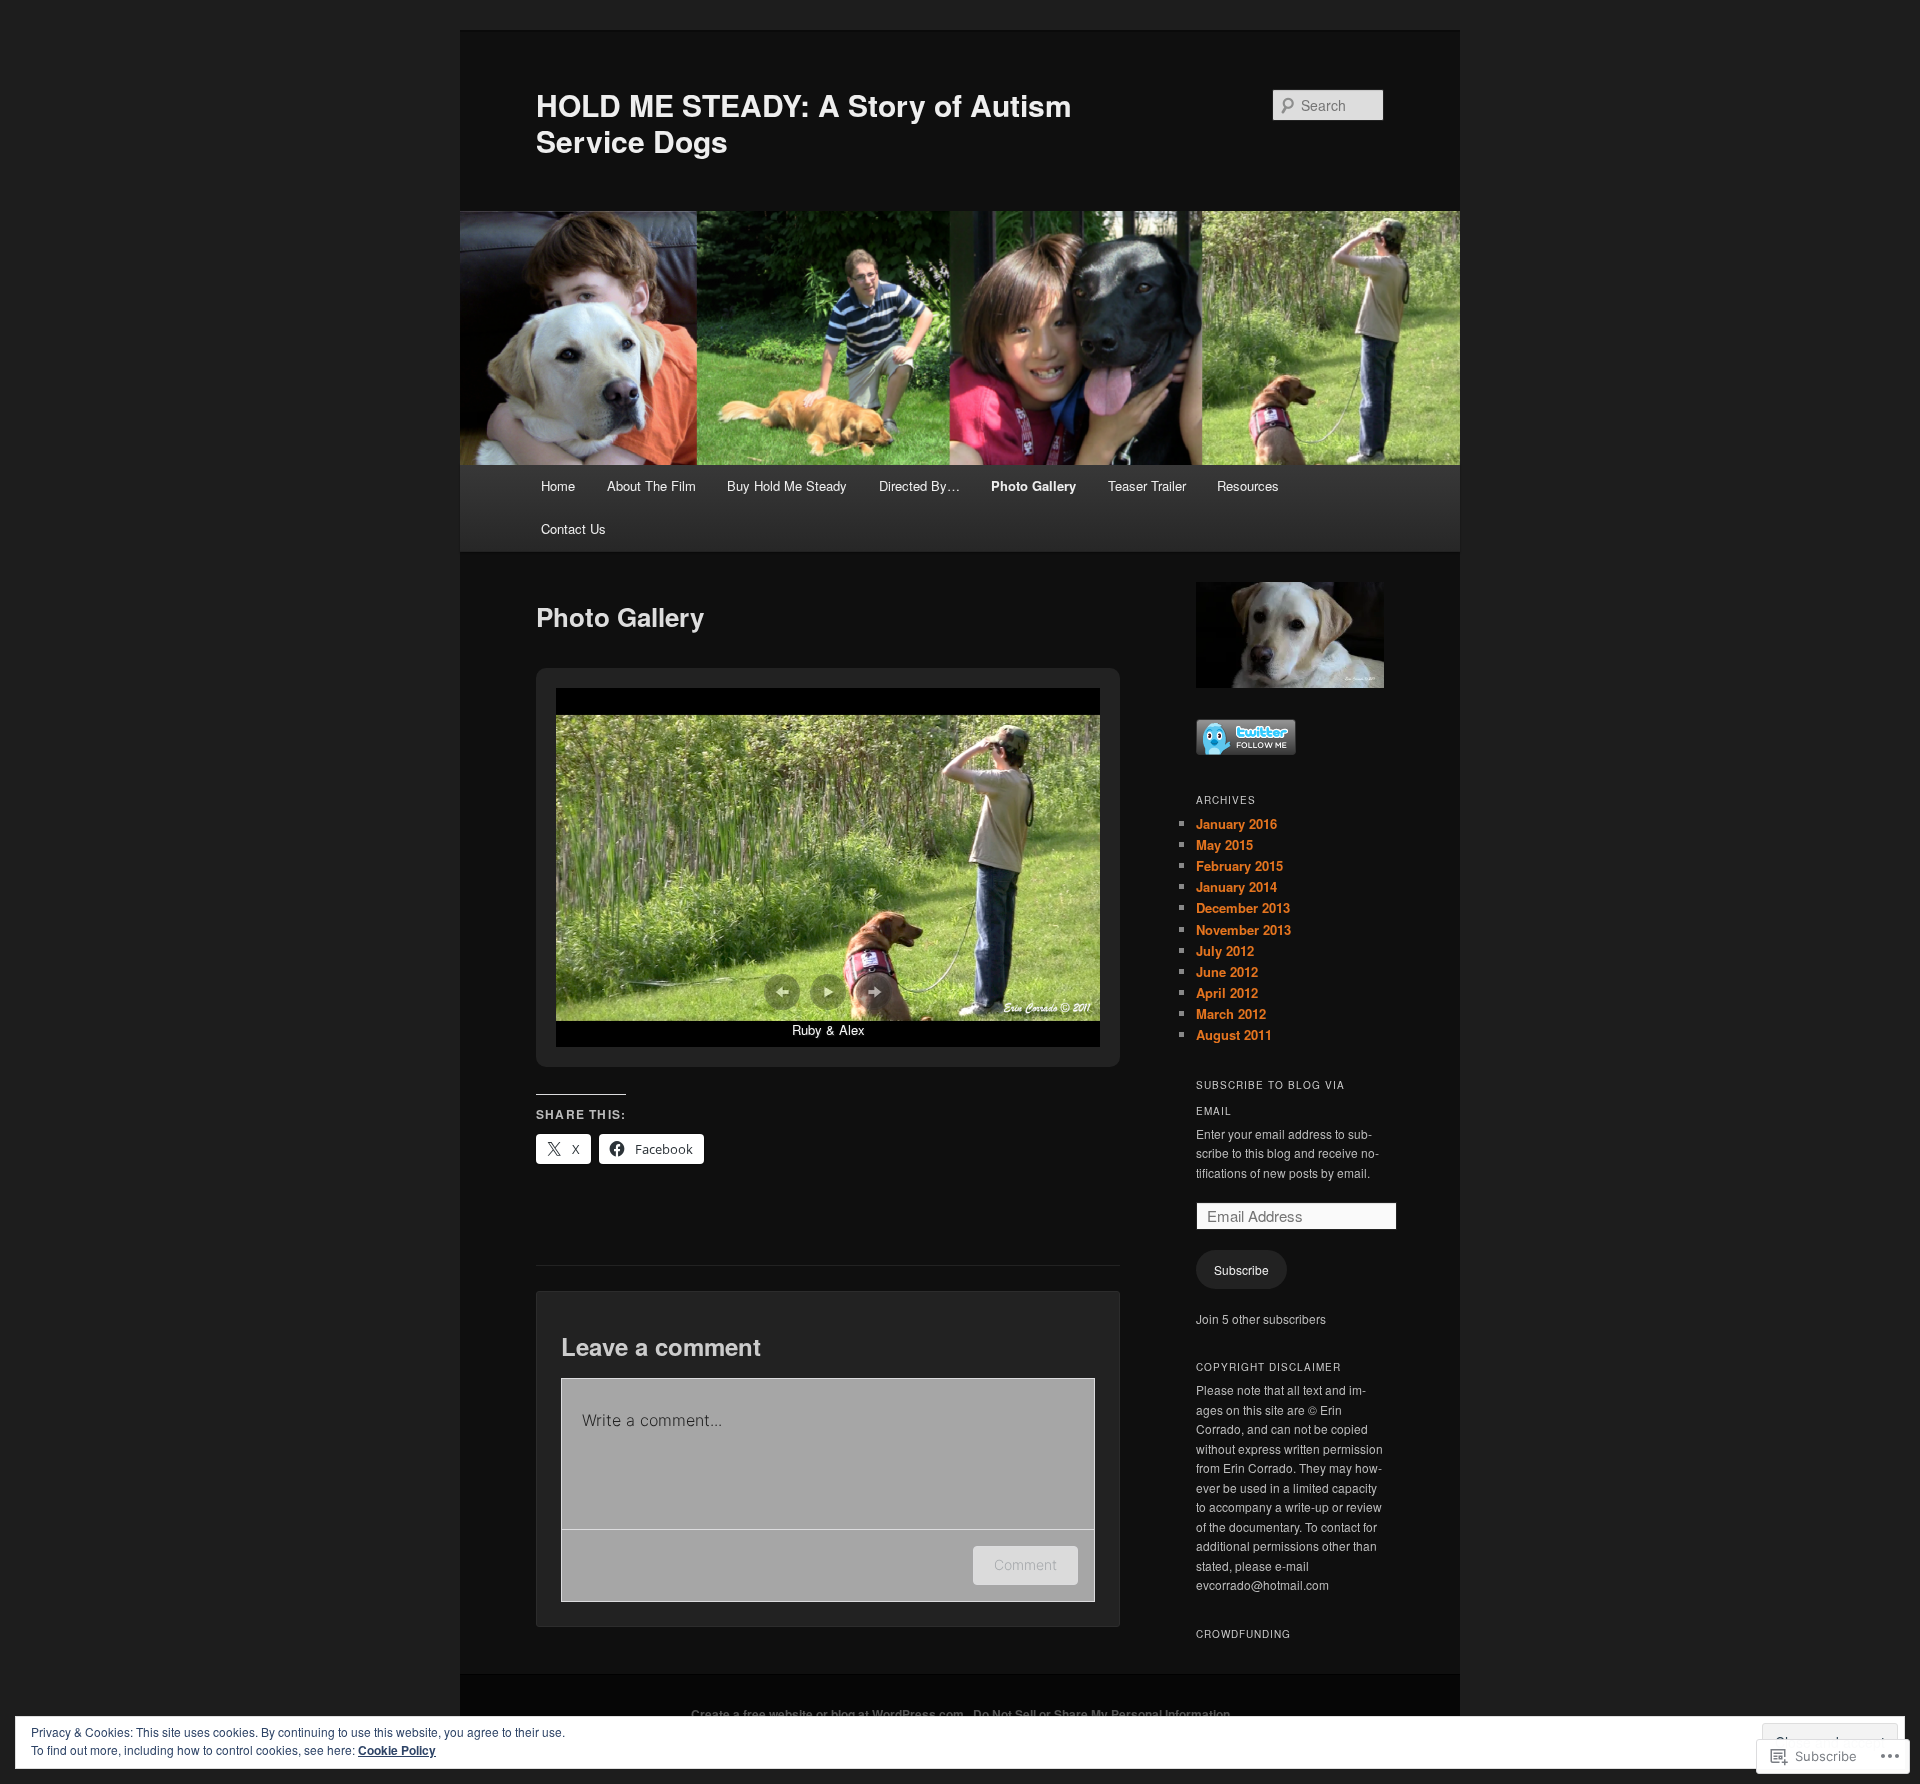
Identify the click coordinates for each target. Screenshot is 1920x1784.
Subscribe (1241, 1269)
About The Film (651, 485)
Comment (1025, 1564)
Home (558, 485)
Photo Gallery (1033, 485)
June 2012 (1227, 971)
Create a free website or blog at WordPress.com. (829, 1714)
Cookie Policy (397, 1750)
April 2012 (1227, 992)
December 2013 (1243, 907)
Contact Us (573, 528)
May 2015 (1224, 844)
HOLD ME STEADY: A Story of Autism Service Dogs (804, 122)
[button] (782, 992)
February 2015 (1239, 865)
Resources (1248, 485)
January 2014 (1236, 886)
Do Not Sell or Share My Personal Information (1101, 1714)
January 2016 (1236, 823)
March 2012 (1231, 1013)
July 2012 (1225, 950)
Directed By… (919, 485)
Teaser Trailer (1147, 485)
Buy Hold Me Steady (787, 485)
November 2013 (1243, 929)
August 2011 (1234, 1034)
